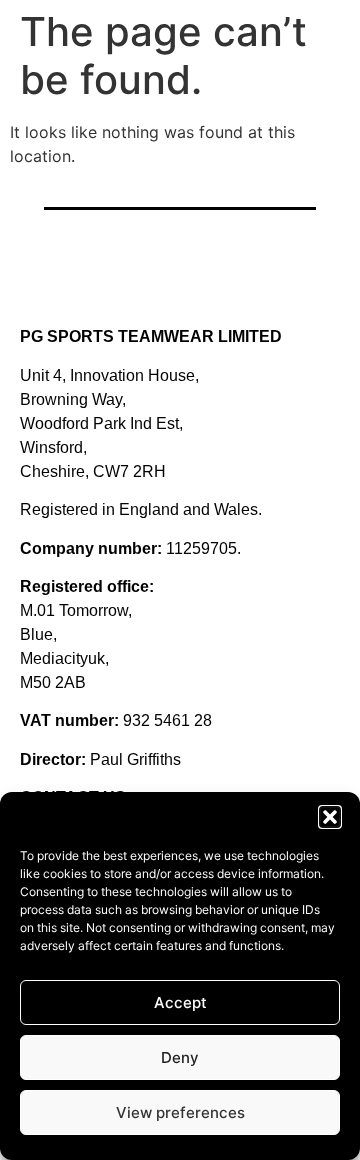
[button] (330, 817)
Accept (180, 1002)
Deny (180, 1057)
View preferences (180, 1112)
